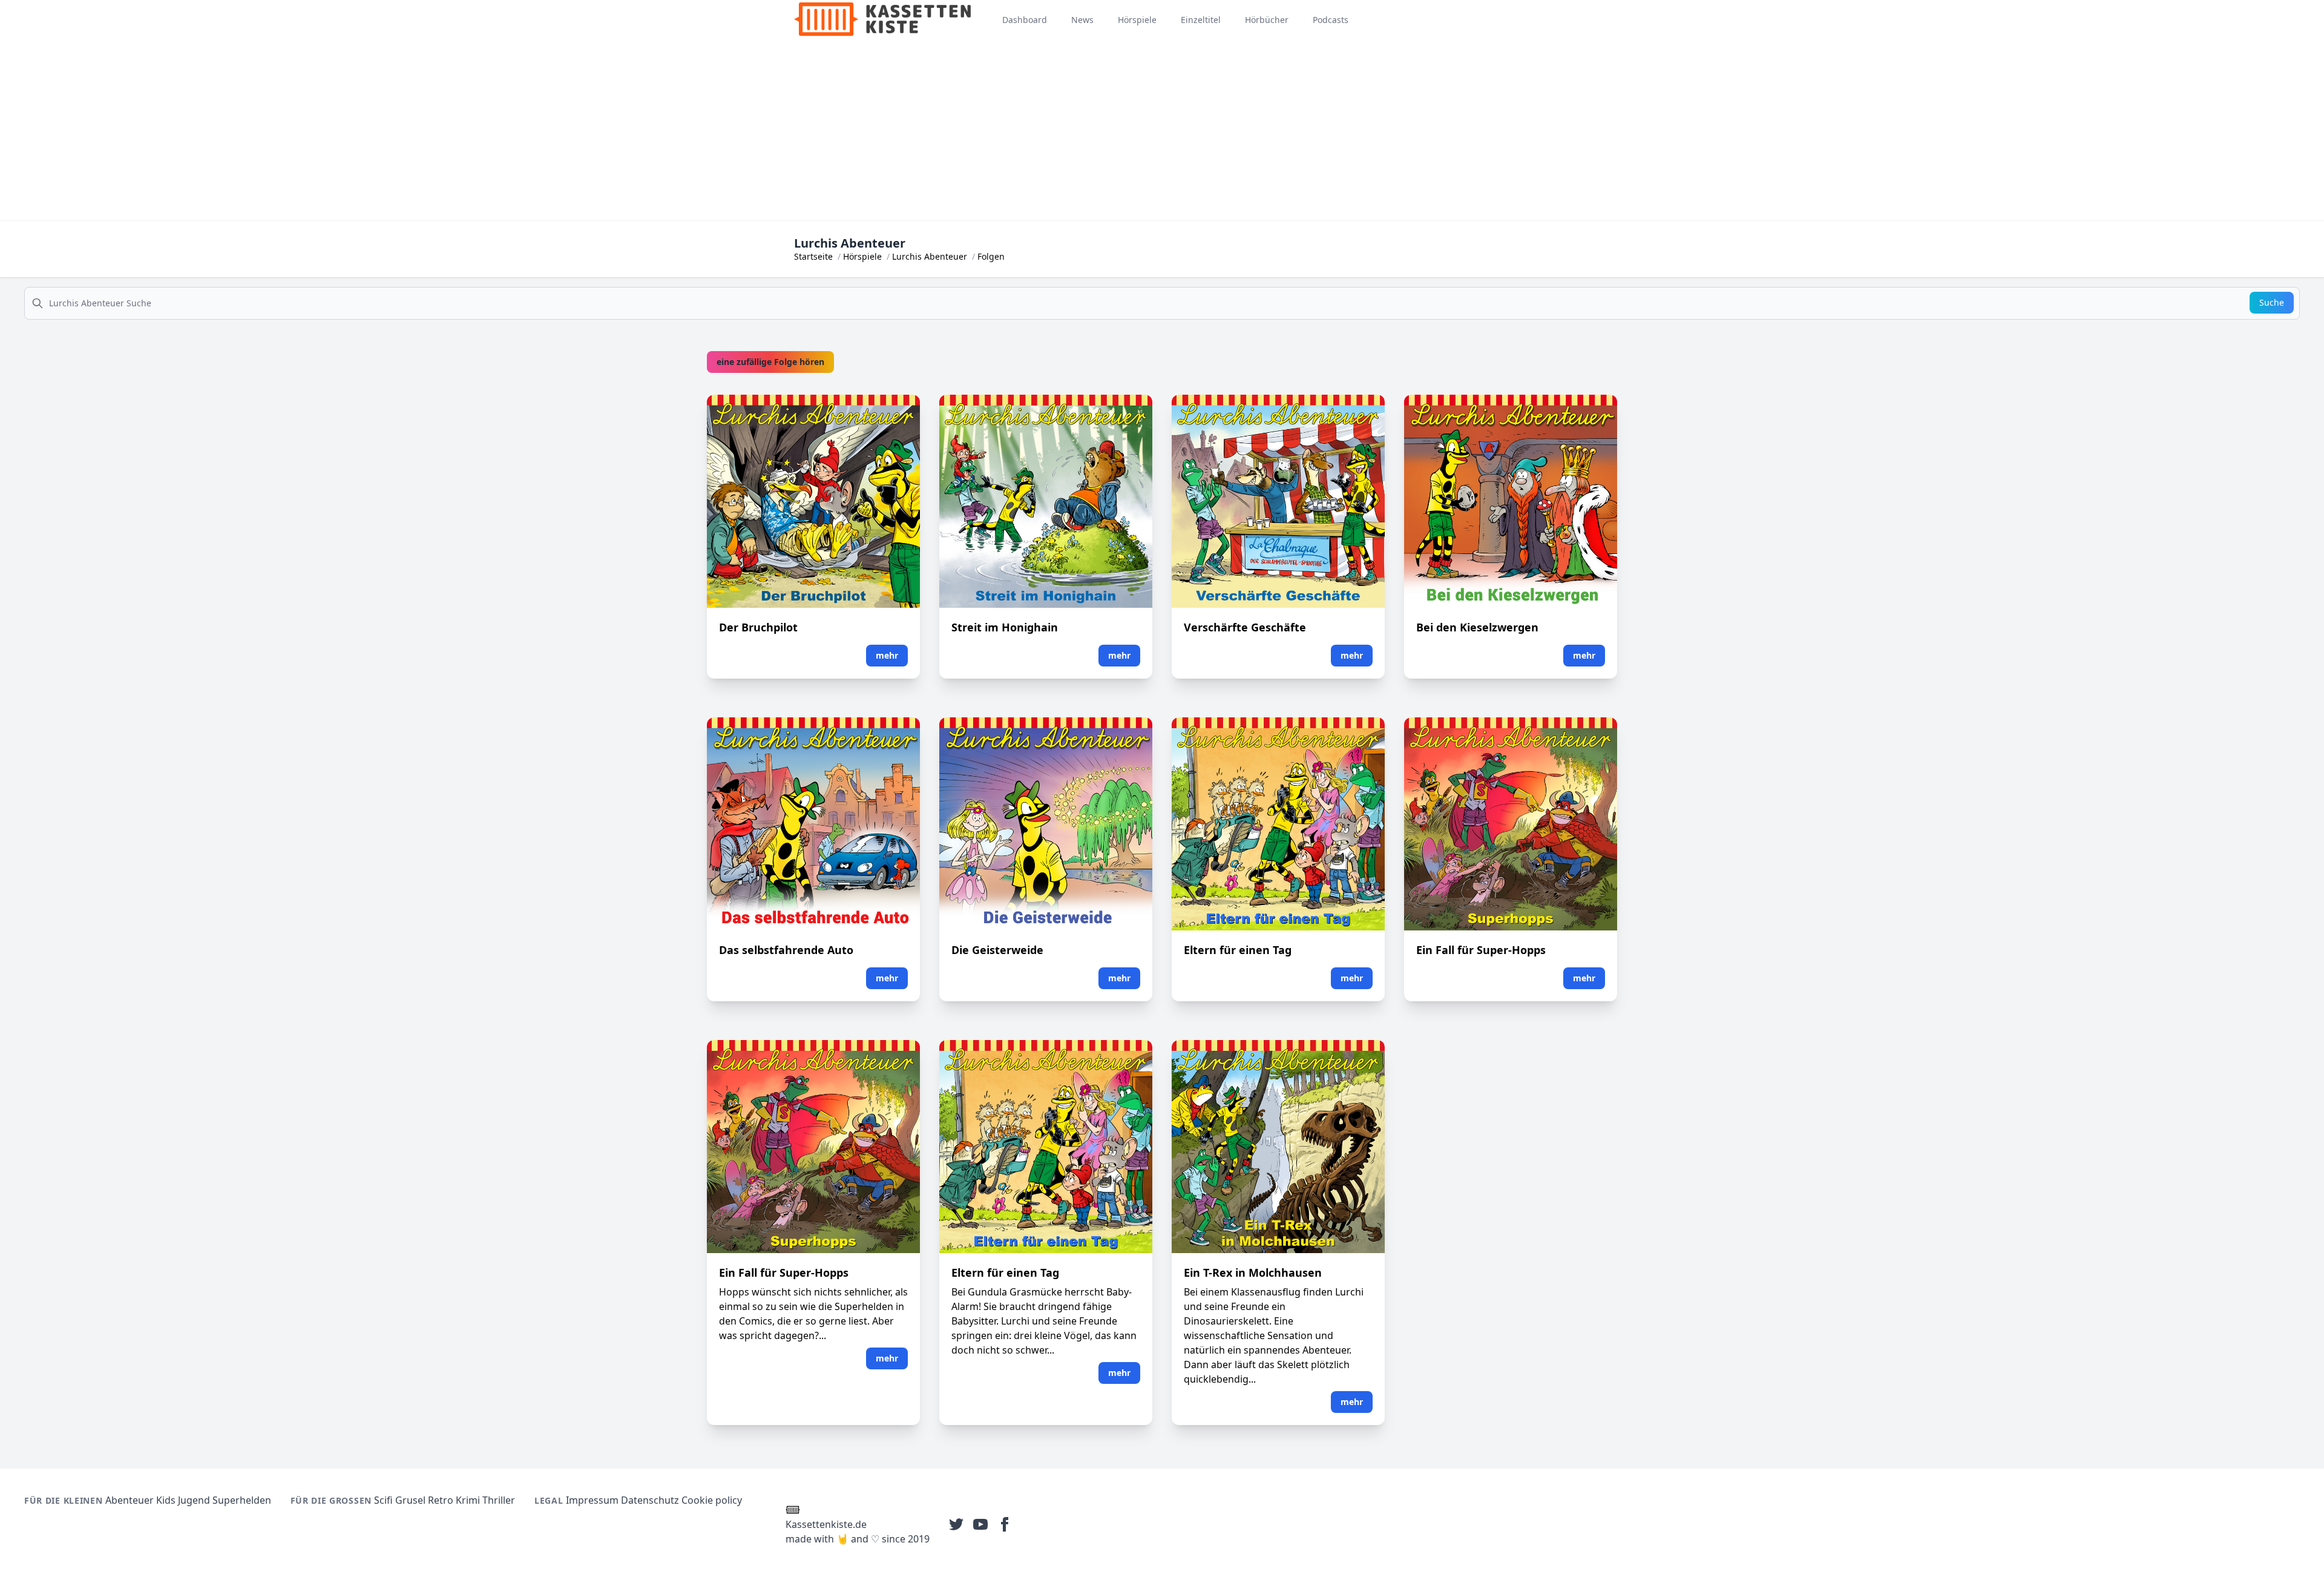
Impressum (592, 1500)
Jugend (194, 1500)
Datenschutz (650, 1500)
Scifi (383, 1500)
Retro (441, 1500)
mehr (887, 655)
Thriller (499, 1500)
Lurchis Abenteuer (930, 256)
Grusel (410, 1500)
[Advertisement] (1162, 130)
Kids (166, 1500)
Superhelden (242, 1500)
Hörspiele (862, 256)
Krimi (468, 1500)
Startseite (813, 256)
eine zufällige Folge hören (770, 362)
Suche (2272, 302)
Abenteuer (130, 1500)
